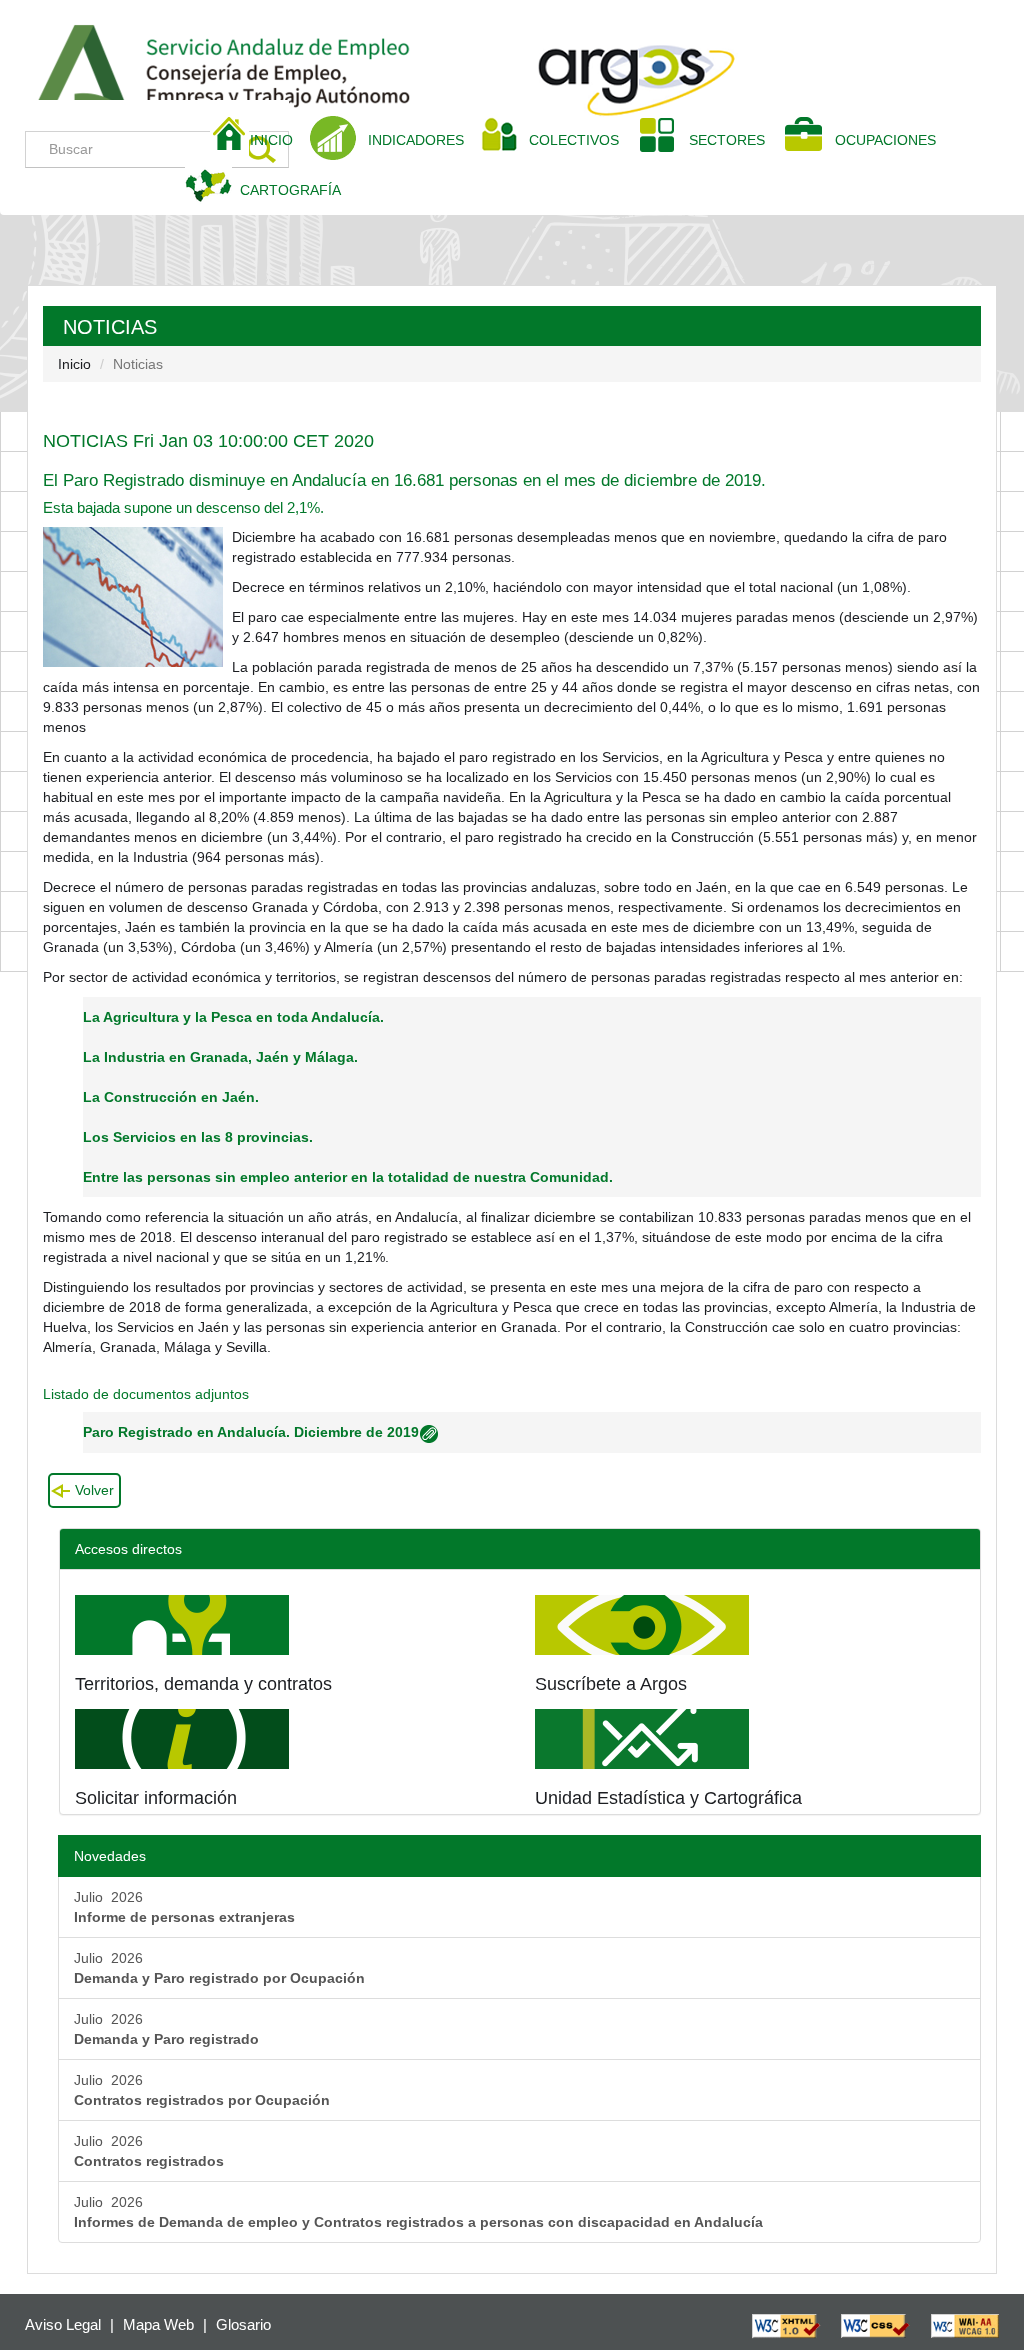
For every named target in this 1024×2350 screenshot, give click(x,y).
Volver (94, 1490)
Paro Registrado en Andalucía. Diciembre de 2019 (251, 1432)
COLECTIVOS (581, 139)
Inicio (74, 364)
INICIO (279, 139)
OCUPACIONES (885, 140)
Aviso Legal (63, 2324)
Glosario (243, 2324)
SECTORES (727, 140)
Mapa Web (158, 2324)
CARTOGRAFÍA (290, 190)
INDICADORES (416, 140)
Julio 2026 (184, 1907)
